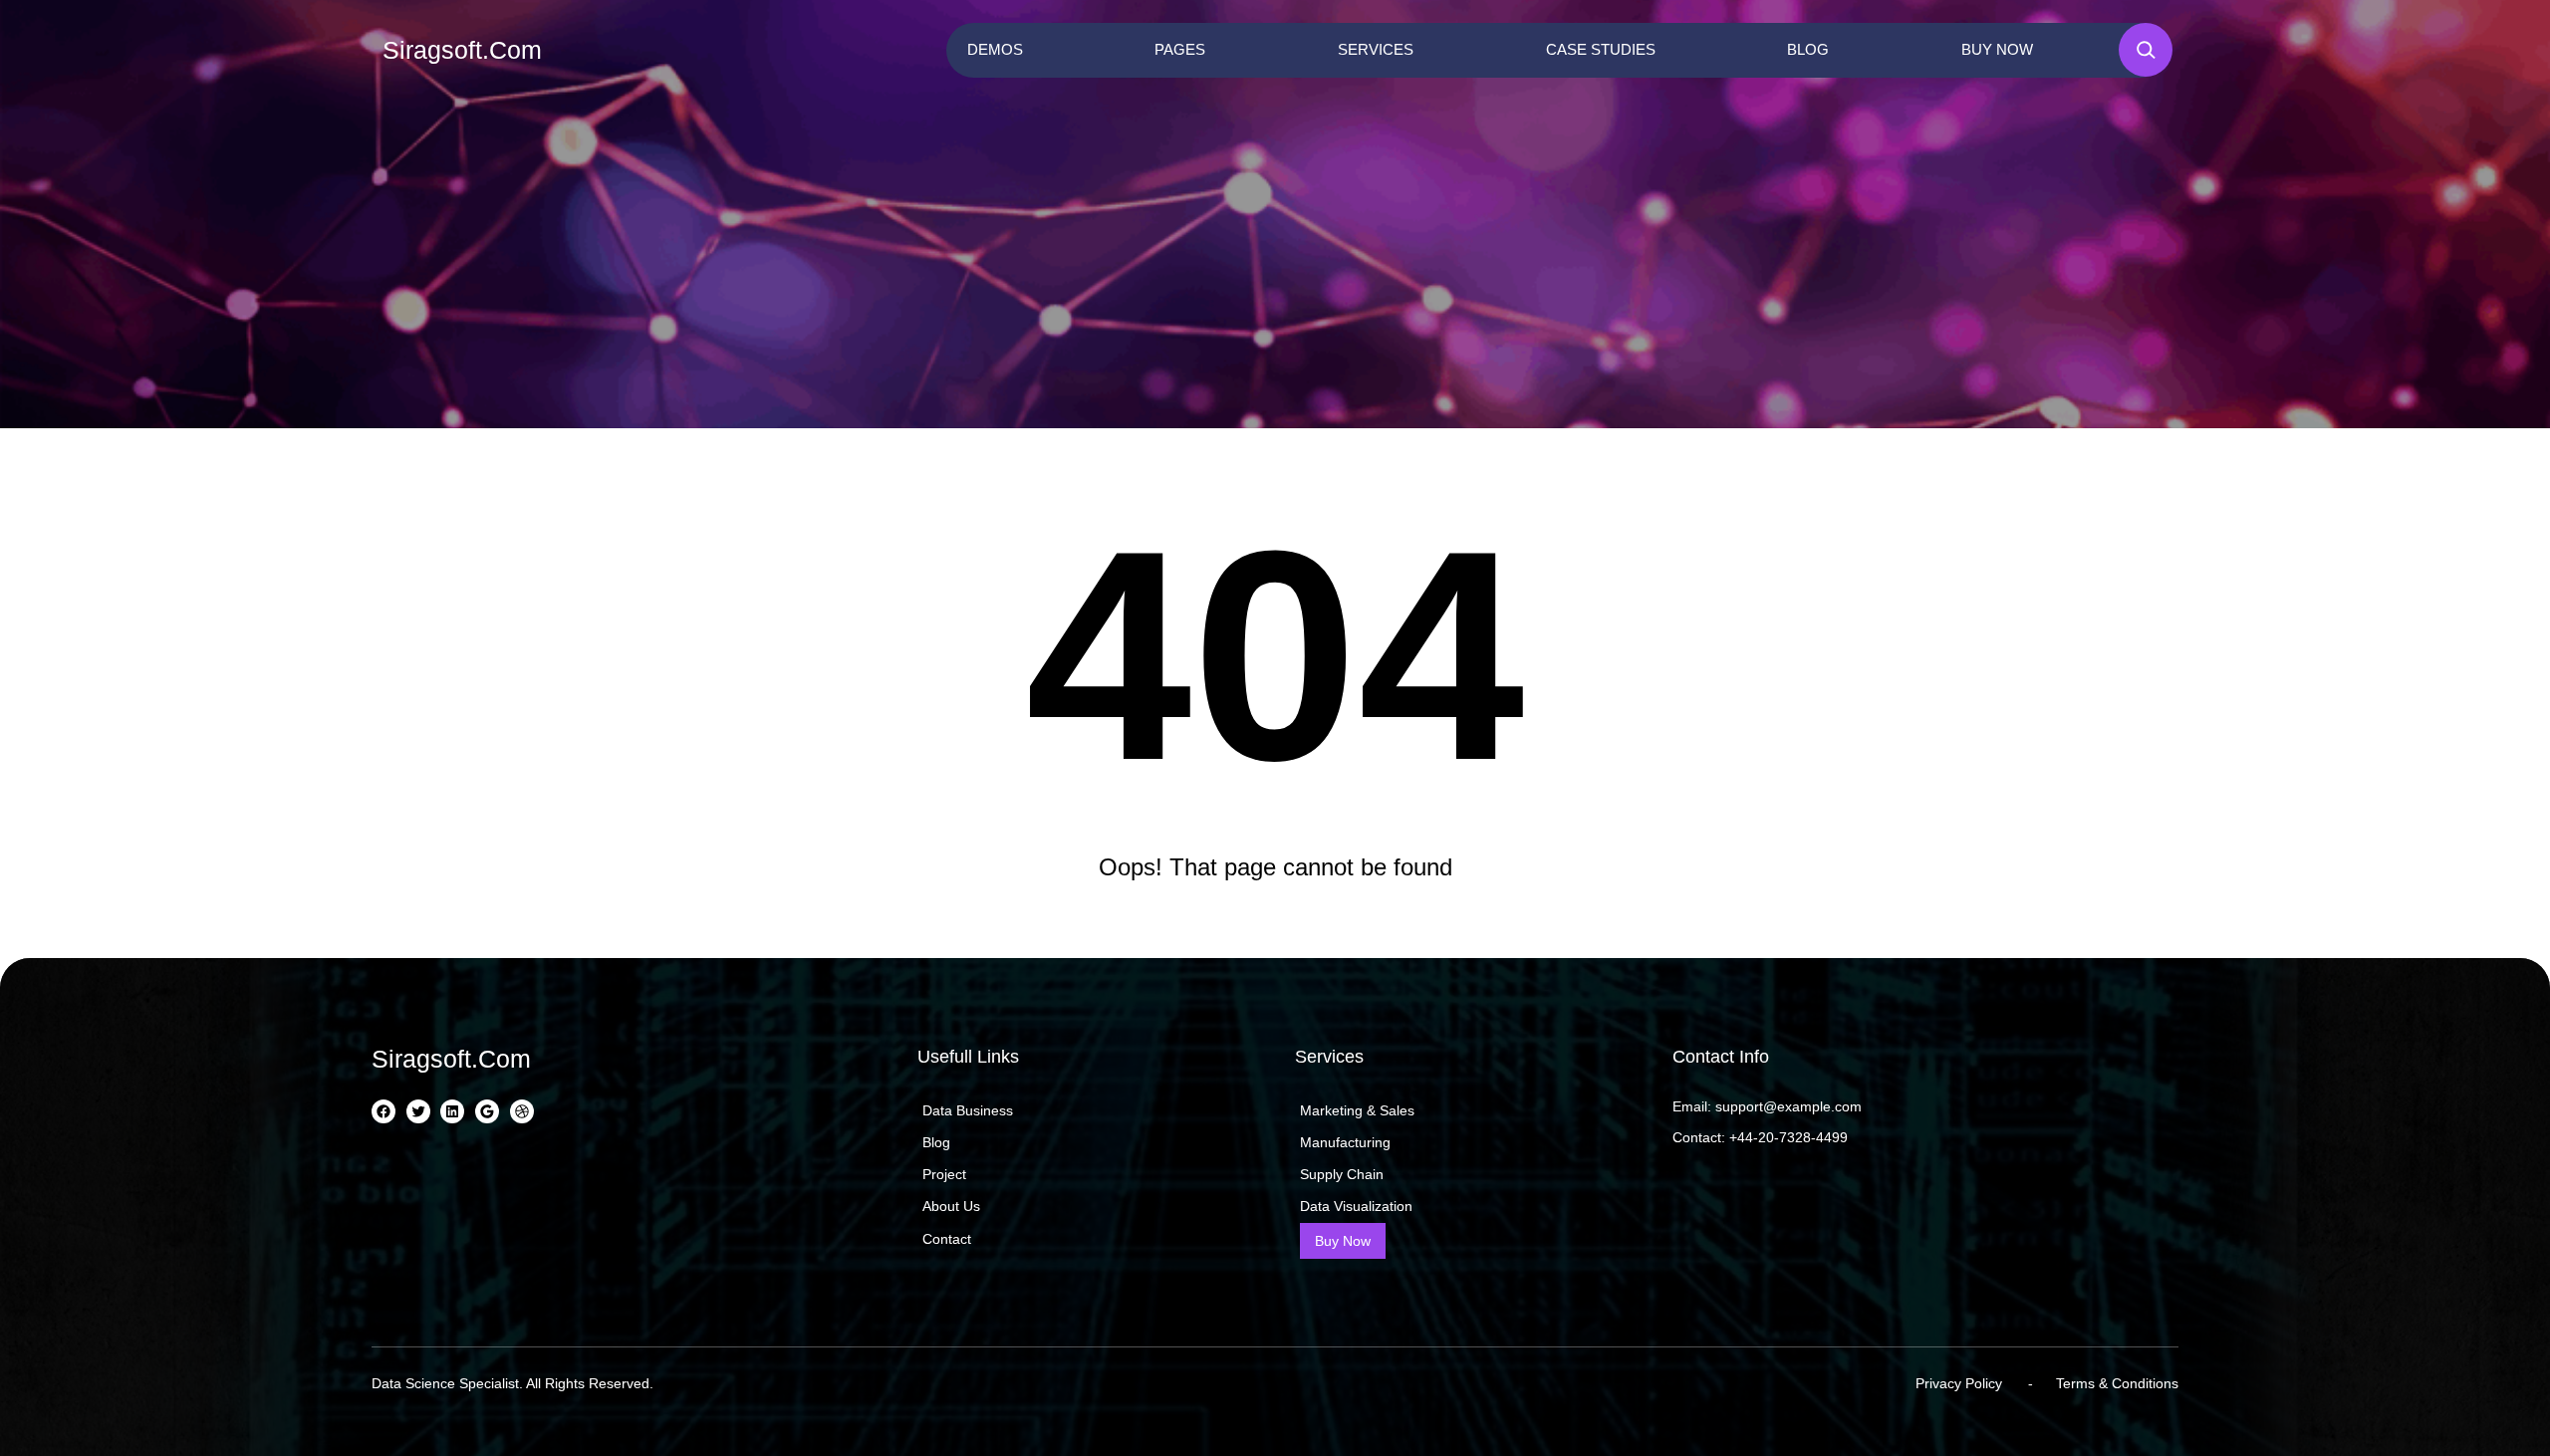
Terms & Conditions (2117, 1383)
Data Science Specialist (445, 1383)
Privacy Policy (1959, 1383)
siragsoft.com (462, 50)
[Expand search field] (2146, 50)
